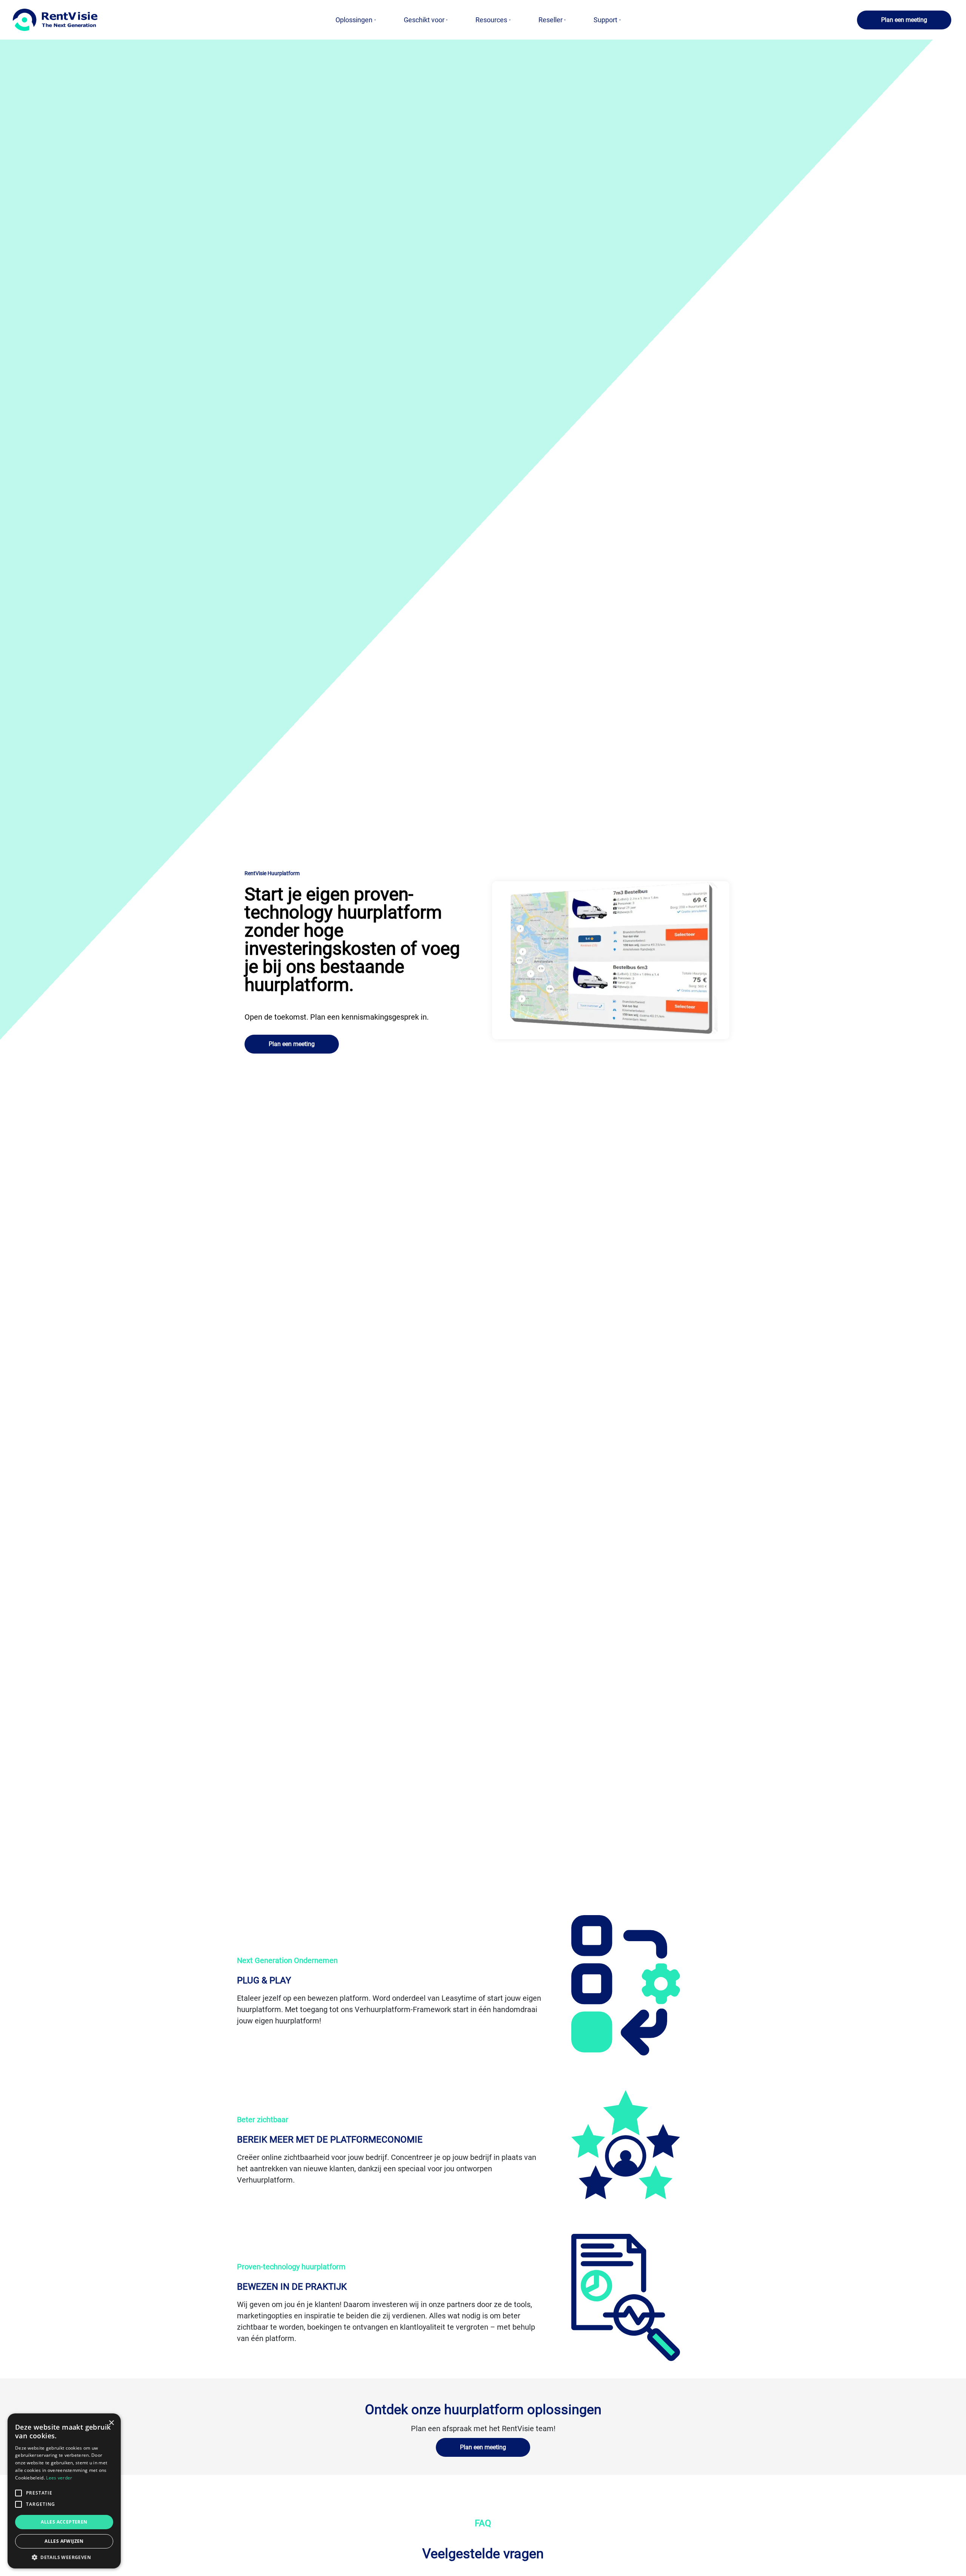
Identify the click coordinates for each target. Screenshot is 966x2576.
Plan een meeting (904, 20)
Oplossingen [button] (354, 20)
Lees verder (59, 2478)
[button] (904, 20)
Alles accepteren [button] (64, 2522)
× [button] (111, 2423)
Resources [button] (491, 20)
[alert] (64, 2491)
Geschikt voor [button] (424, 20)
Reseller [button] (551, 20)
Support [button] (605, 20)
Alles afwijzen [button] (64, 2541)
